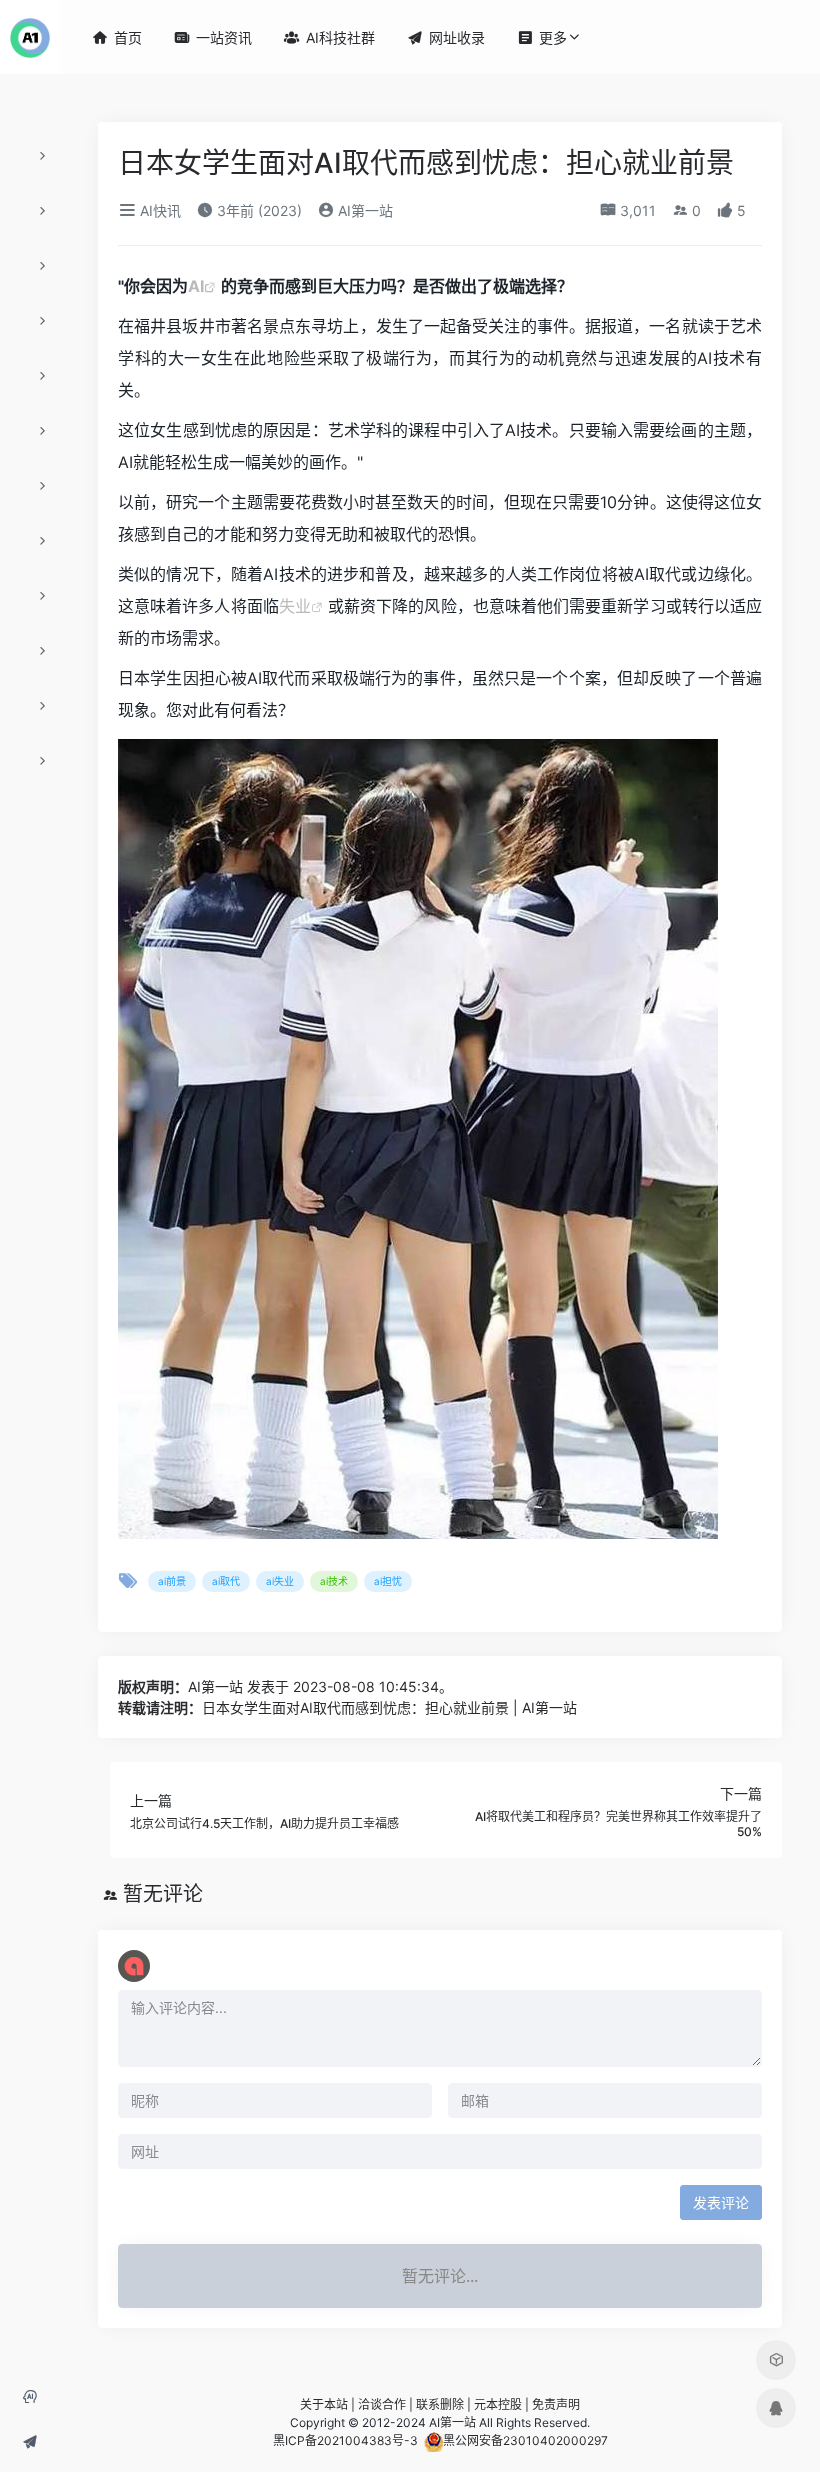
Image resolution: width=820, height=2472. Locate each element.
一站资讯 (213, 37)
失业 (295, 606)
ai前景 (172, 1581)
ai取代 (226, 1581)
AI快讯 (158, 210)
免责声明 (556, 2404)
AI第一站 (363, 210)
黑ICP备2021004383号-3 (345, 2440)
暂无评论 (163, 1894)
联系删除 (440, 2404)
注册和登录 (36, 2403)
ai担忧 (388, 1581)
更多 (542, 37)
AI (196, 286)
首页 (117, 37)
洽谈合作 (382, 2404)
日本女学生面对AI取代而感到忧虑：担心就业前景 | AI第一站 (389, 1707)
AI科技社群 (329, 37)
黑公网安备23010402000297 (525, 2440)
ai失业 (280, 1581)
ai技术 (334, 1581)
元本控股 (498, 2404)
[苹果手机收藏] (776, 2360)
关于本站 (324, 2404)
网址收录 (36, 2448)
